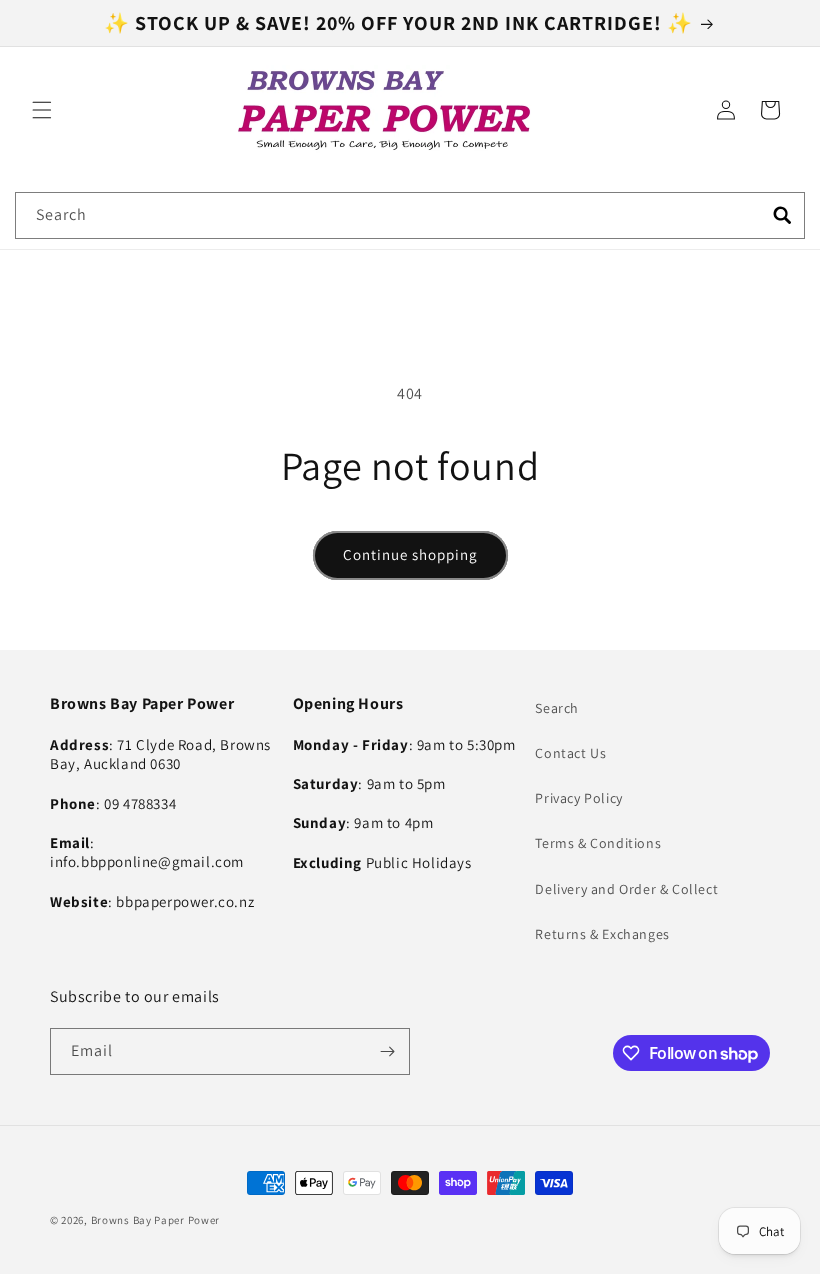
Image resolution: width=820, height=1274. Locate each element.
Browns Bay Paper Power (155, 1220)
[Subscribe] (387, 1051)
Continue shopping (410, 554)
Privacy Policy (578, 798)
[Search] (782, 215)
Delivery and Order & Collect (626, 889)
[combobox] (410, 215)
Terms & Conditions (598, 843)
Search (557, 708)
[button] (42, 110)
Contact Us (570, 753)
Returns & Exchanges (602, 934)
